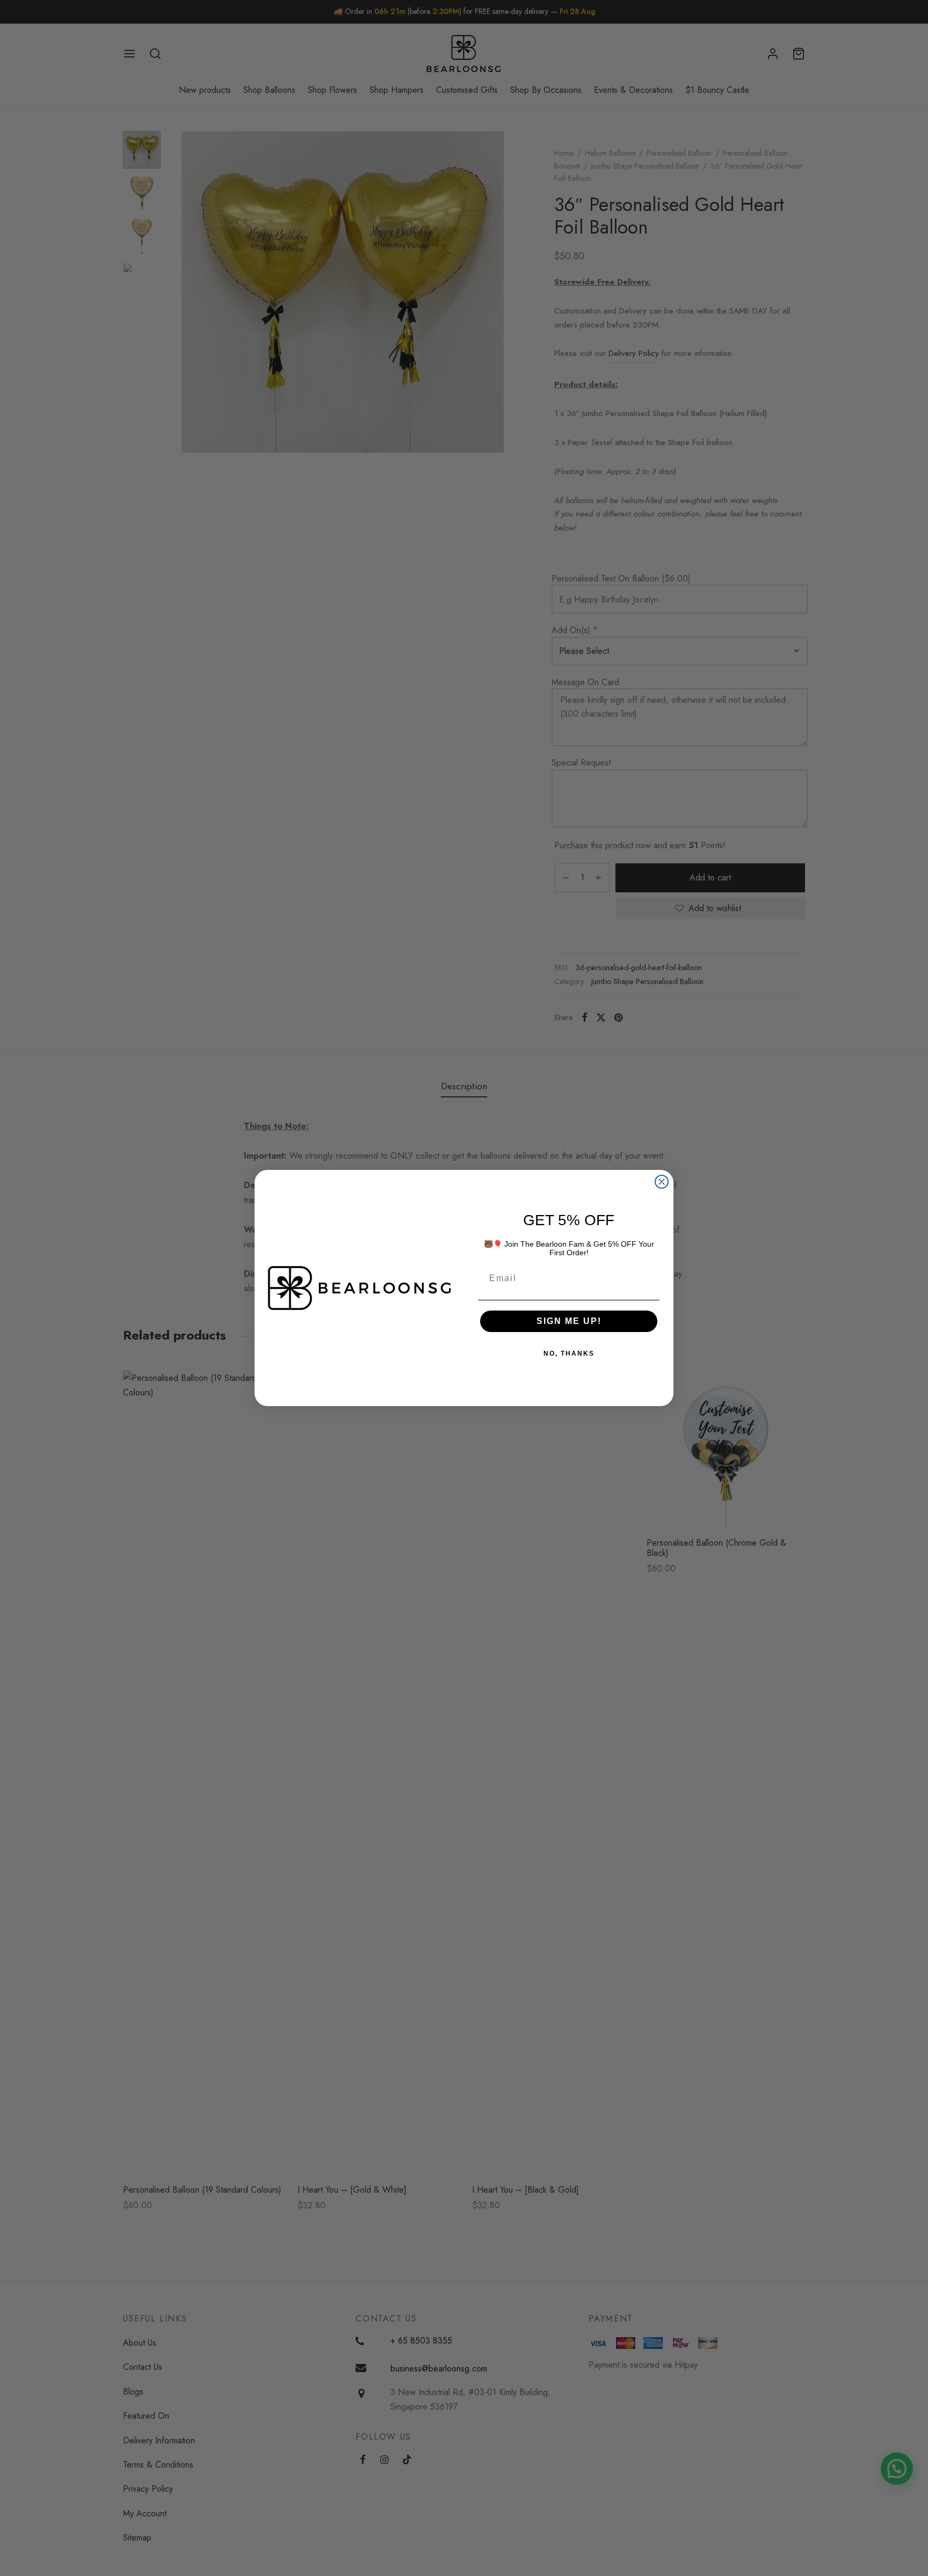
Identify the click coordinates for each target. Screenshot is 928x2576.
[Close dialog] (662, 1182)
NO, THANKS (569, 1354)
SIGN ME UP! (569, 1321)
